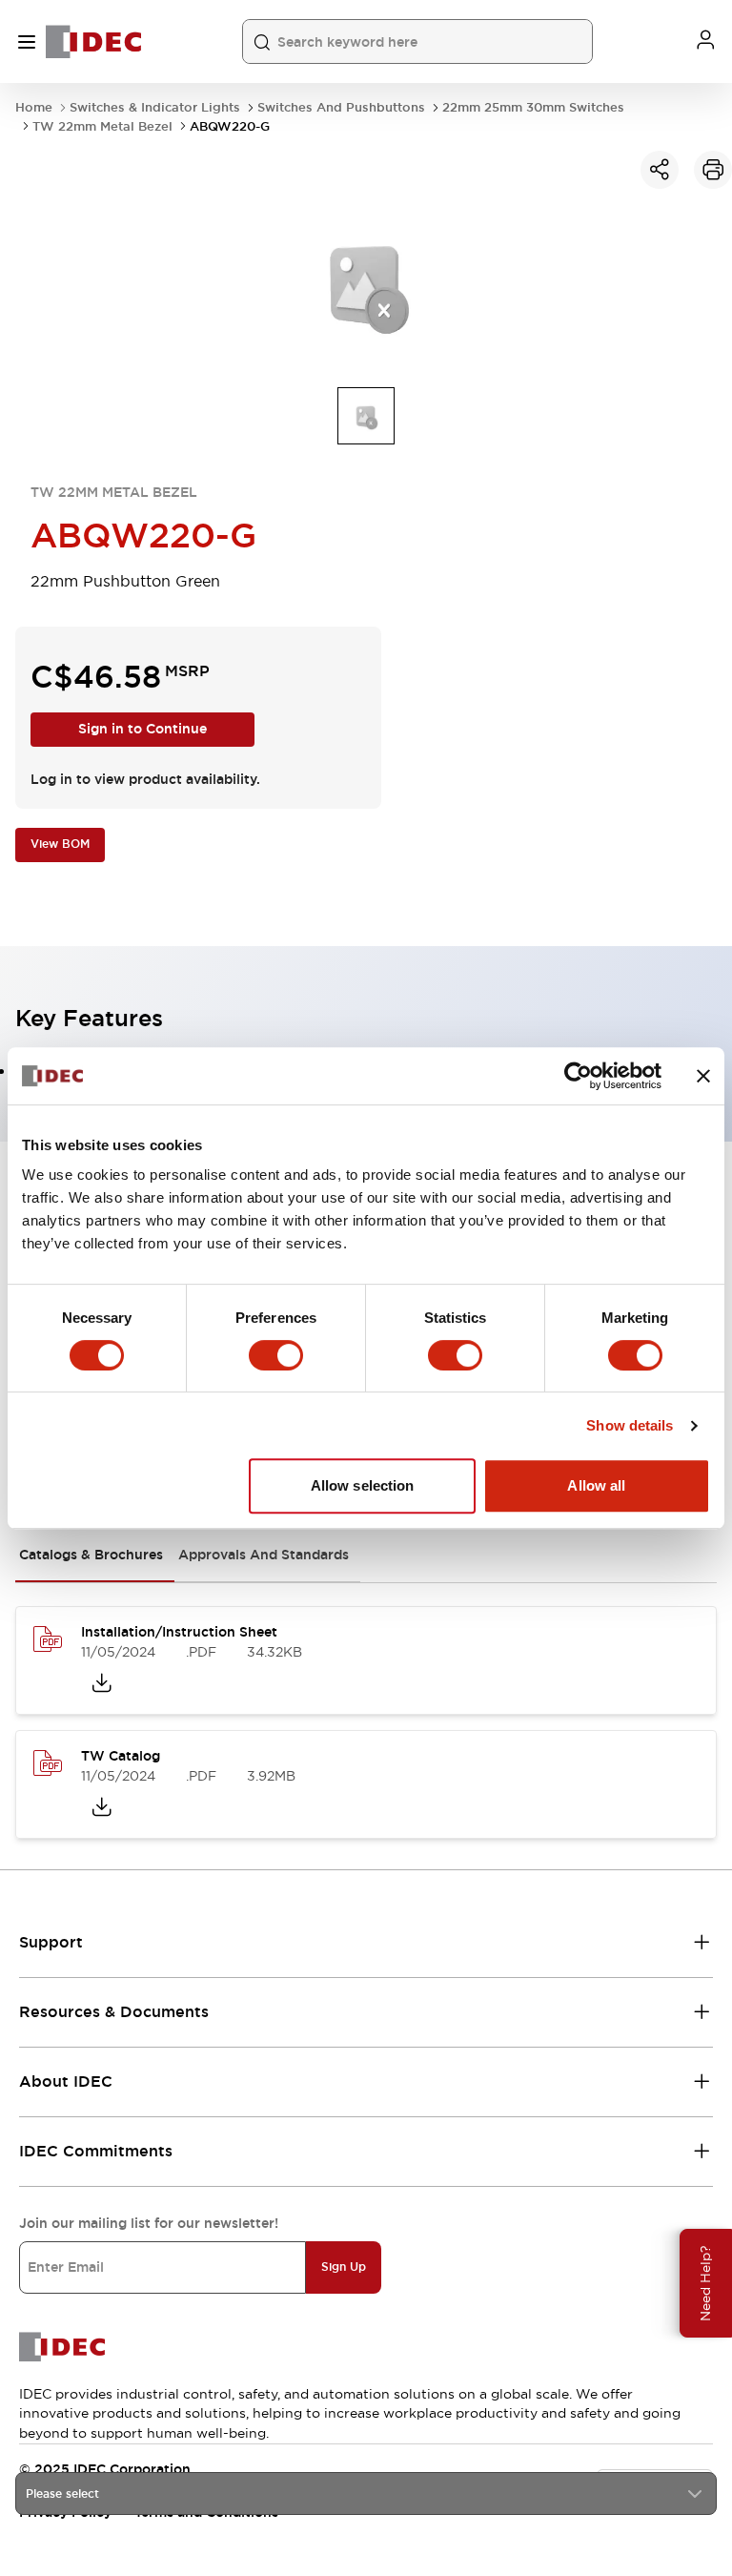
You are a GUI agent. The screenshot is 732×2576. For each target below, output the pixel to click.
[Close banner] (703, 1076)
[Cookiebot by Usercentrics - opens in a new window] (578, 1076)
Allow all (596, 1485)
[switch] (276, 1355)
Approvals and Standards (264, 1555)
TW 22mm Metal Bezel (102, 126)
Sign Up (344, 2267)
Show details (630, 1425)
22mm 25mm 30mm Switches (533, 107)
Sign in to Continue (142, 729)
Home (34, 107)
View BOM (60, 844)
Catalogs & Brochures (91, 1555)
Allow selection (363, 1485)
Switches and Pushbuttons (341, 107)
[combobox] (366, 2494)
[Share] (660, 170)
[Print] (713, 170)
